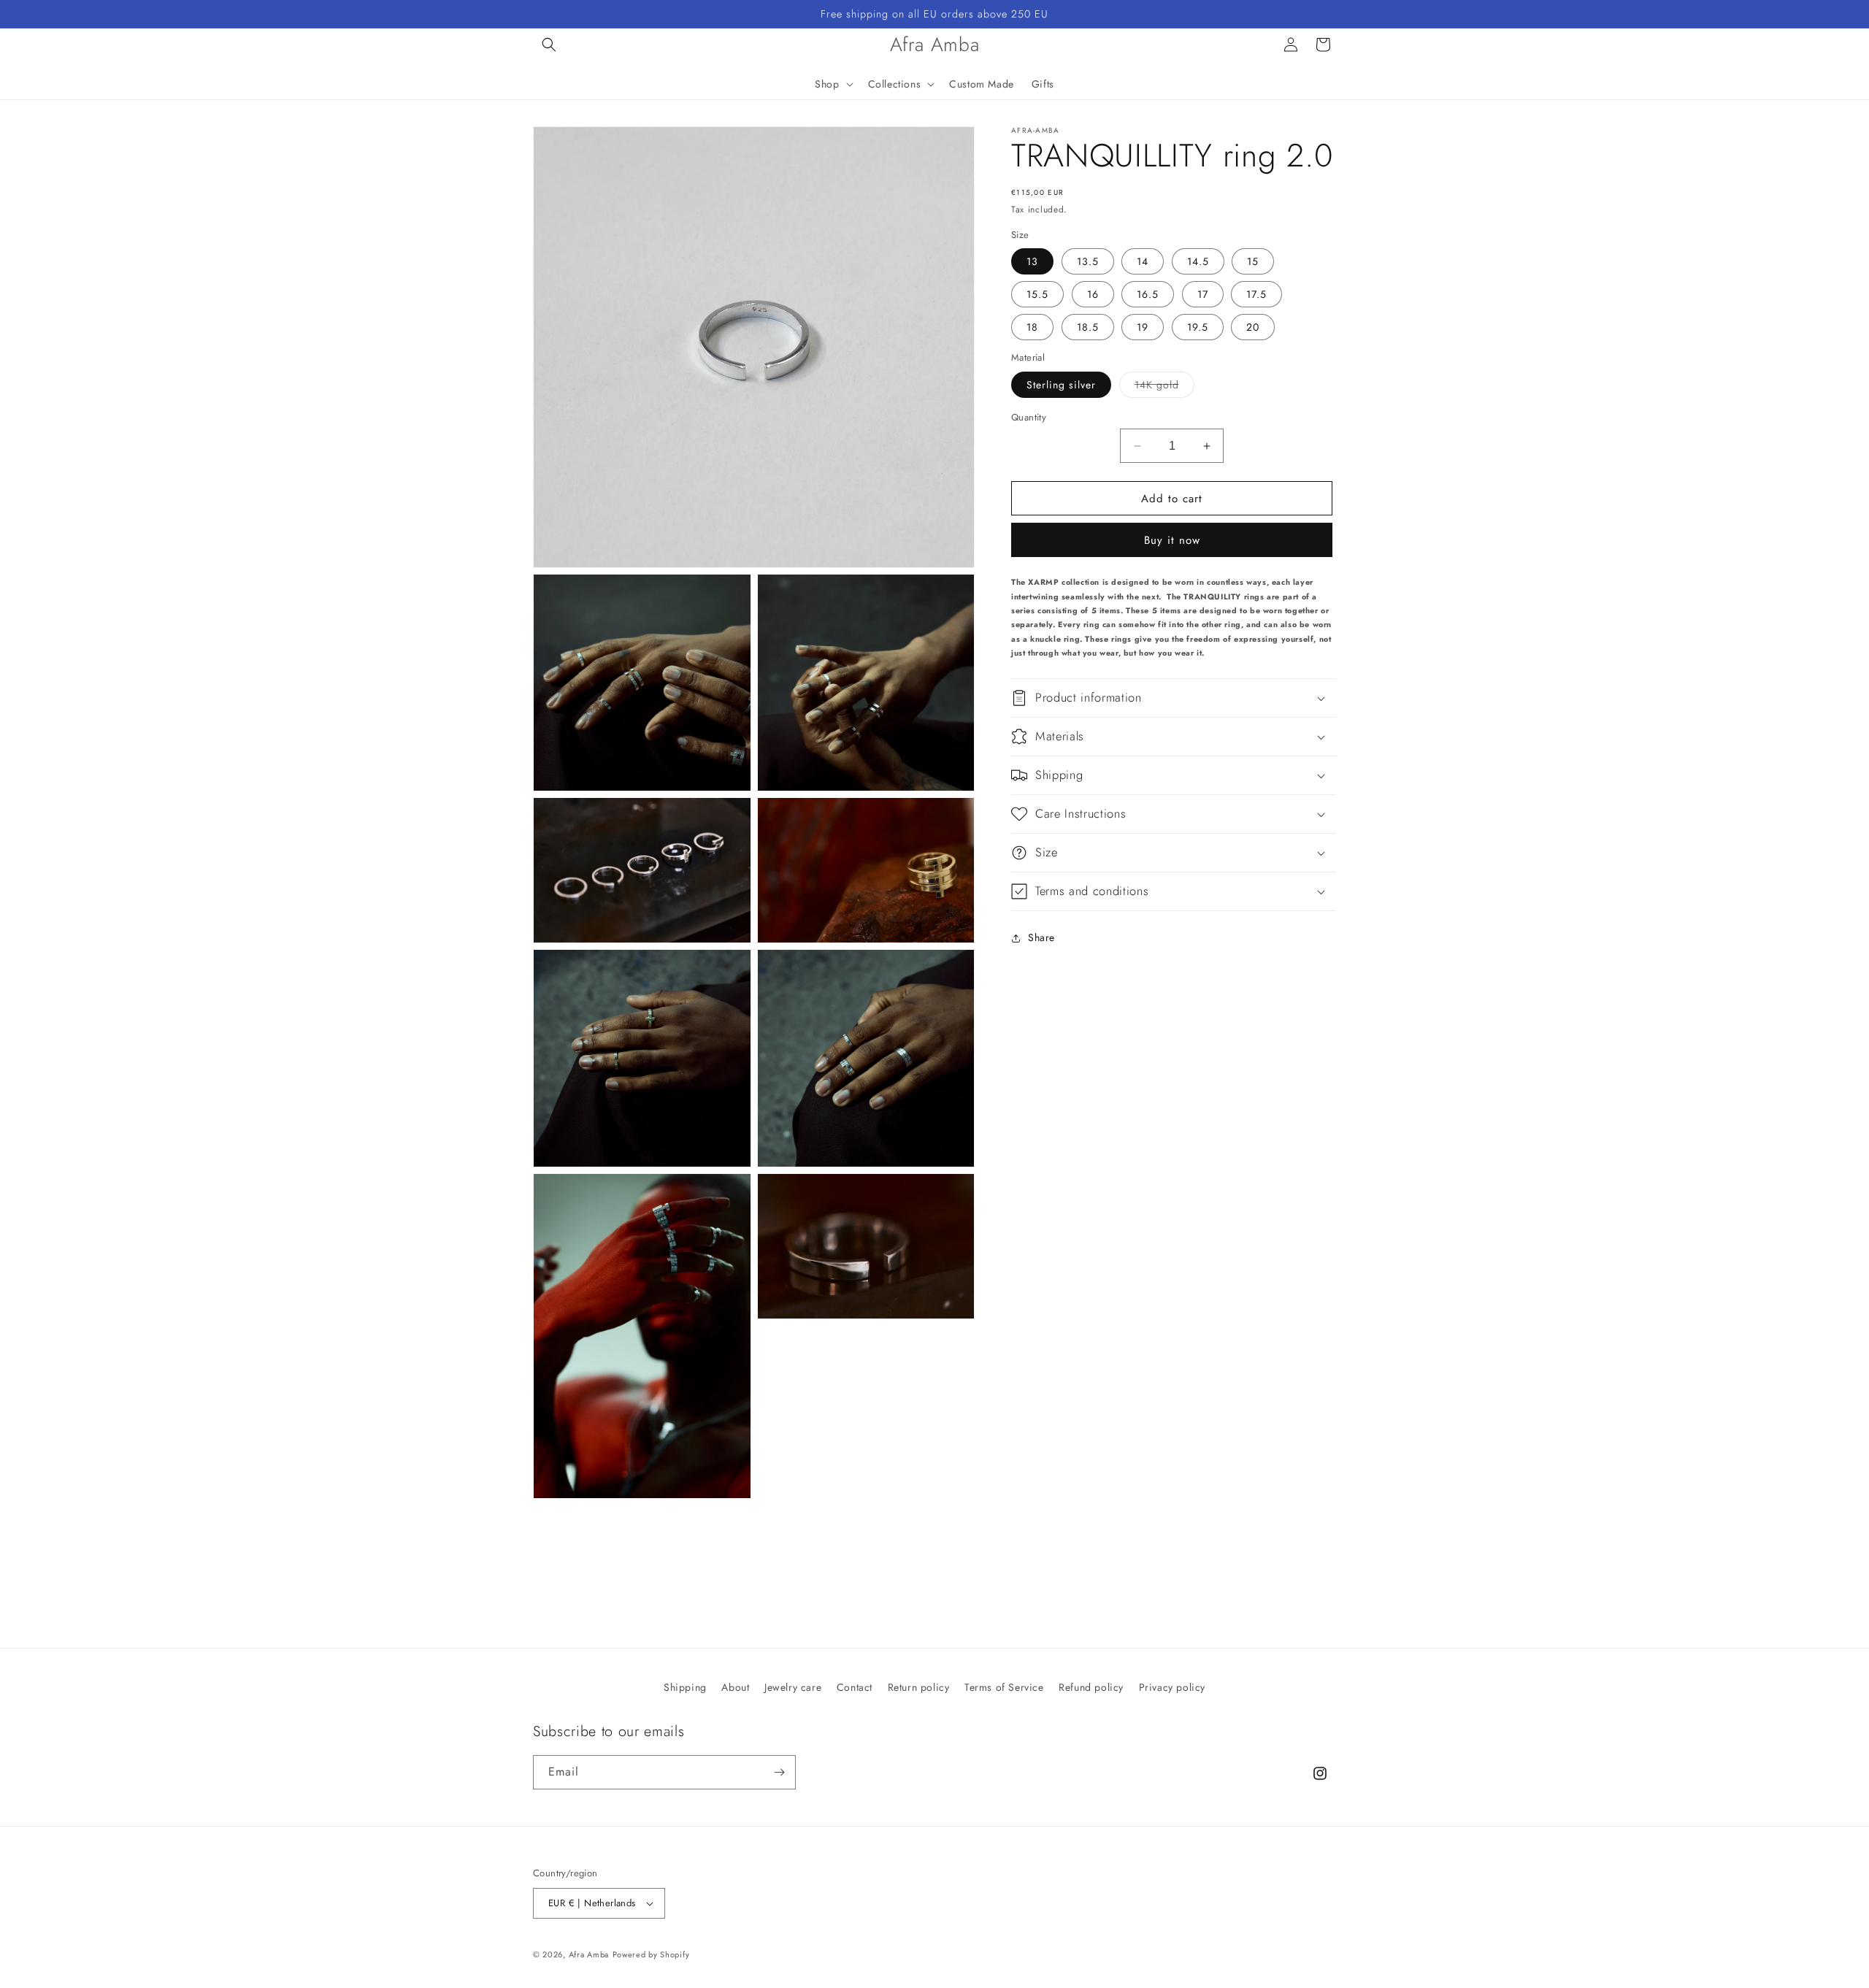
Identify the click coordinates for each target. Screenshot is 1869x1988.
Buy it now (1172, 541)
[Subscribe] (779, 1772)
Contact (855, 1687)
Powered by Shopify (651, 1954)
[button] (549, 45)
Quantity (1029, 417)
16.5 (1148, 295)
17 (1203, 295)
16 (1093, 295)
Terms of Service (1004, 1687)
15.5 (1037, 295)
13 (1032, 262)
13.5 (1088, 262)
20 (1253, 328)
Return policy (919, 1687)
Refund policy (1091, 1687)
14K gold (1164, 387)
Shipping (685, 1687)
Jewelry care (793, 1687)
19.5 (1198, 328)
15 (1253, 262)
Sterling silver (1061, 385)
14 (1143, 262)
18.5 (1088, 328)
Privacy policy (1172, 1687)
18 (1032, 328)
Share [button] (1041, 938)
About (735, 1687)
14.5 (1198, 262)
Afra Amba (589, 1954)
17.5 (1256, 295)
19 (1143, 328)
